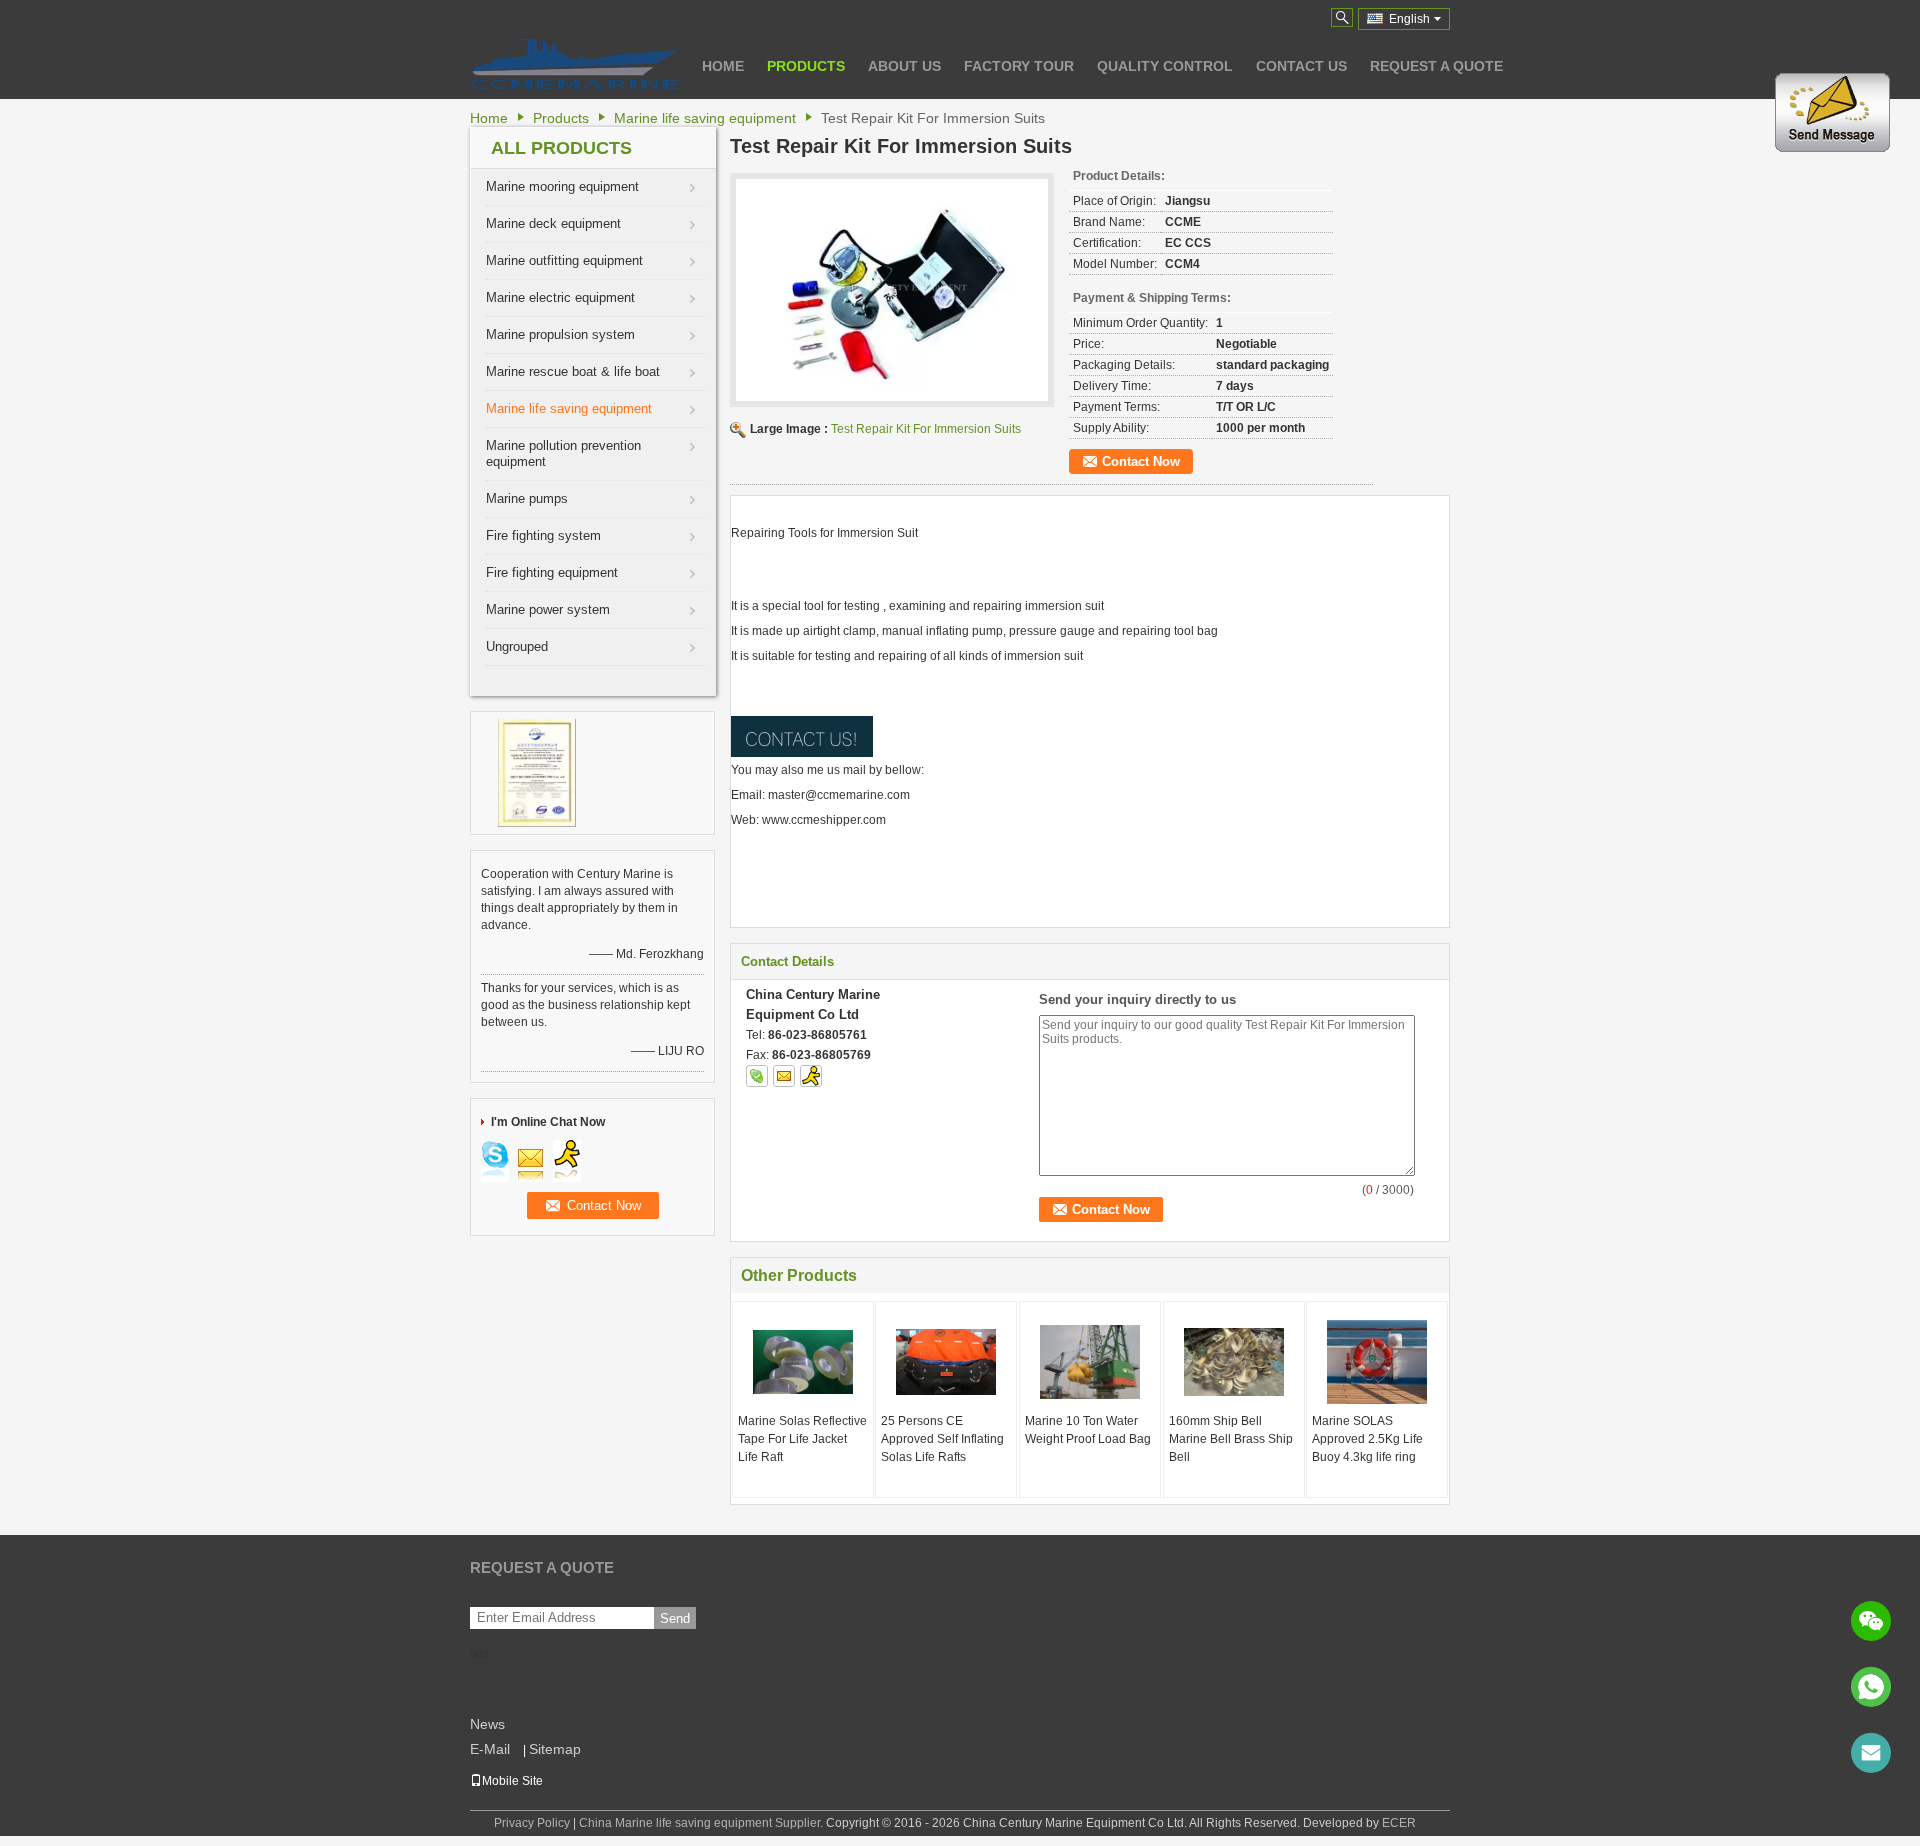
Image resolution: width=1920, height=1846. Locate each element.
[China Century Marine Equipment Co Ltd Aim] (811, 1076)
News (487, 1724)
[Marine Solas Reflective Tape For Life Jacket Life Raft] (803, 1362)
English (1409, 19)
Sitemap (555, 1749)
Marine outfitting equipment (564, 260)
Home (723, 66)
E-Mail (490, 1749)
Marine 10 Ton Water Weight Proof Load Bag (1088, 1430)
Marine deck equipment (553, 223)
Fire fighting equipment (552, 572)
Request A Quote (1436, 66)
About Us (904, 66)
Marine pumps (527, 498)
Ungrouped (517, 646)
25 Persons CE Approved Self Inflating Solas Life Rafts (942, 1439)
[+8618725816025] (1871, 1687)
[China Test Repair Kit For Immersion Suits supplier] (892, 290)
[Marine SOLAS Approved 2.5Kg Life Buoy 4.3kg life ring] (1377, 1362)
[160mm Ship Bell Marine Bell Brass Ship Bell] (1234, 1362)
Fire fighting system (543, 535)
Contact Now (1141, 461)
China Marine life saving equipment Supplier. (702, 1823)
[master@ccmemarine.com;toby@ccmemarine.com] (1871, 1753)
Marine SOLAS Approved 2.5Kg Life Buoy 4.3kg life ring (1367, 1439)
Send (675, 1618)
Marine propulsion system (560, 334)
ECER (1399, 1823)
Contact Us (1301, 66)
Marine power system (548, 609)
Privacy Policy (532, 1823)
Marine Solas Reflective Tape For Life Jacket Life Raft (802, 1439)
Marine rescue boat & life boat (573, 371)
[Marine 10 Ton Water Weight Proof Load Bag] (1090, 1362)
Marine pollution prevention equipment (563, 453)
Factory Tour (1019, 66)
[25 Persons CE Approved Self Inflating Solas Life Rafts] (946, 1362)
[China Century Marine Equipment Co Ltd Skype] (757, 1076)
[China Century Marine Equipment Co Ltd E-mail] (784, 1076)
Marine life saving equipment (705, 118)
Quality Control (1165, 66)
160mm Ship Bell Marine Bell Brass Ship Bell (1231, 1439)
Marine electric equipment (560, 297)
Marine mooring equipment (562, 186)
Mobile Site (512, 1781)
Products (806, 66)
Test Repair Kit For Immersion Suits (926, 429)
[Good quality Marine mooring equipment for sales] (537, 772)
